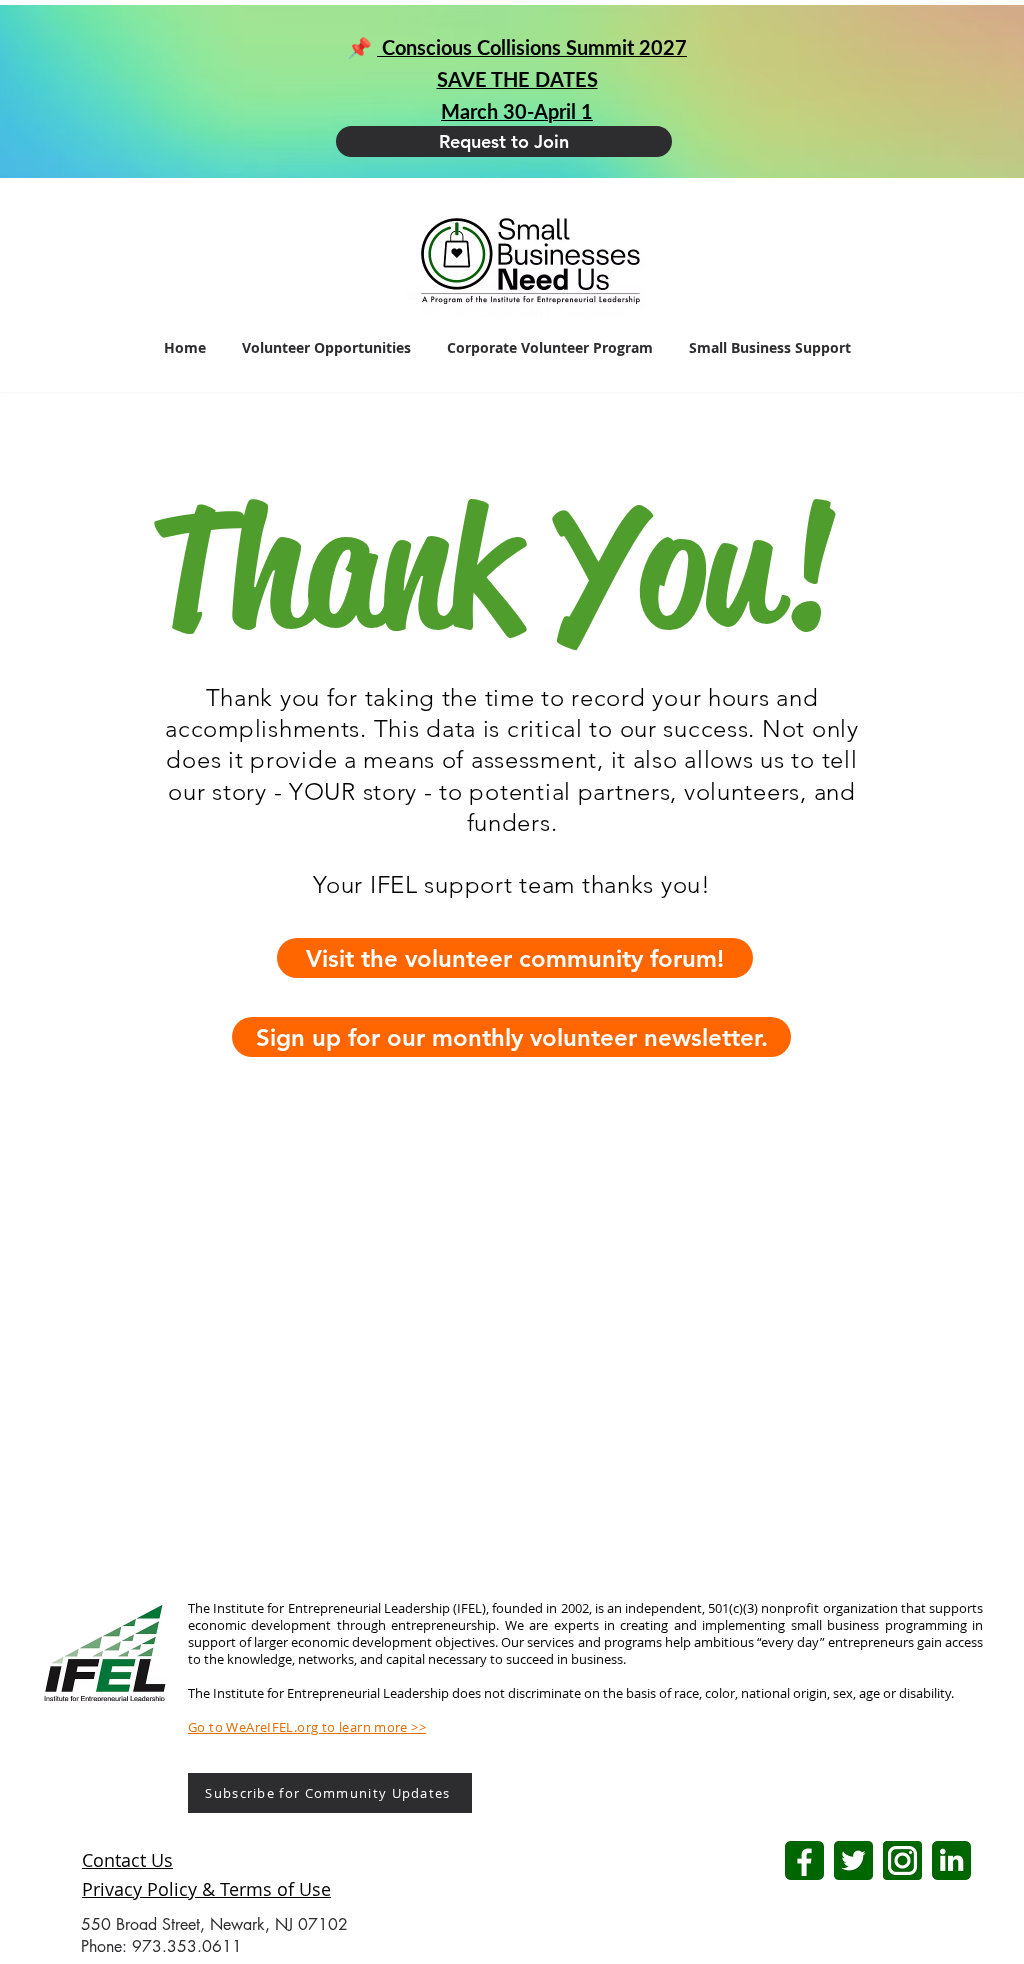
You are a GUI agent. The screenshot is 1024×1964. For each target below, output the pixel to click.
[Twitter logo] (853, 1860)
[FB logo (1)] (804, 1860)
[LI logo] (951, 1860)
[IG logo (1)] (902, 1860)
